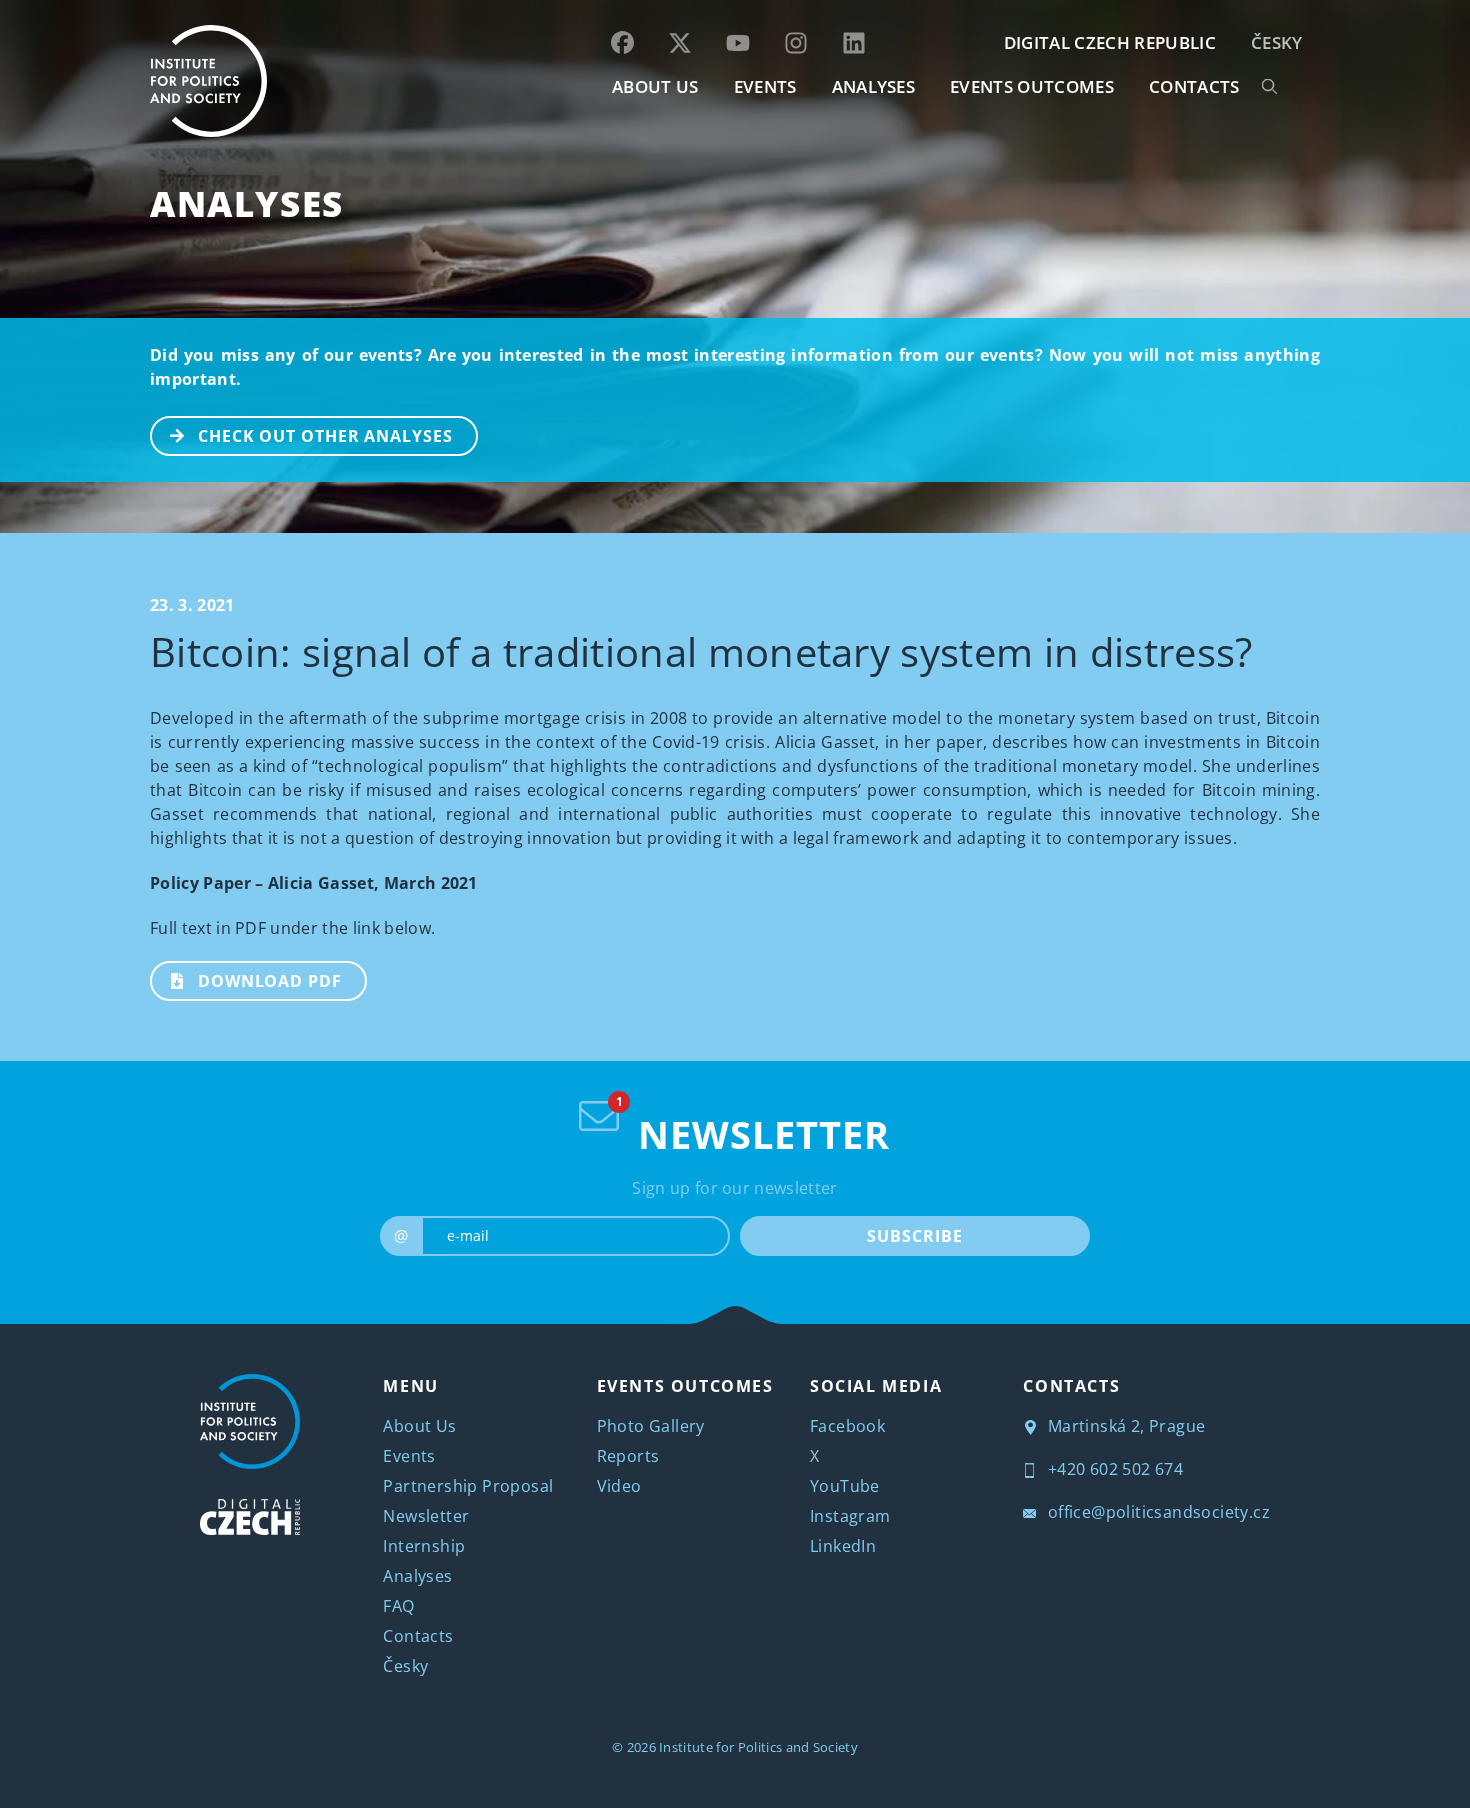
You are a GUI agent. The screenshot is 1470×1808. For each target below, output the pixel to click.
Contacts (418, 1636)
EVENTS (765, 86)
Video (619, 1486)
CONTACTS (1194, 86)
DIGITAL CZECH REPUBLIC (1110, 42)
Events (409, 1456)
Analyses (874, 86)
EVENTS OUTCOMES (1032, 86)
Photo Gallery (651, 1426)
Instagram (850, 1516)
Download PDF (270, 981)
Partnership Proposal (468, 1486)
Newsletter (426, 1516)
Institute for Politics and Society (758, 1747)
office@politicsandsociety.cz (1156, 1512)
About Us (419, 1426)
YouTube (845, 1486)
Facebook (847, 1426)
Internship (424, 1546)
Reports (628, 1456)
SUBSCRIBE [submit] (914, 1236)
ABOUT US (655, 86)
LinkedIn (843, 1546)
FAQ (398, 1606)
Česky (1277, 42)
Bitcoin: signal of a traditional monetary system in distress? (701, 651)
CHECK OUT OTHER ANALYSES (325, 436)
